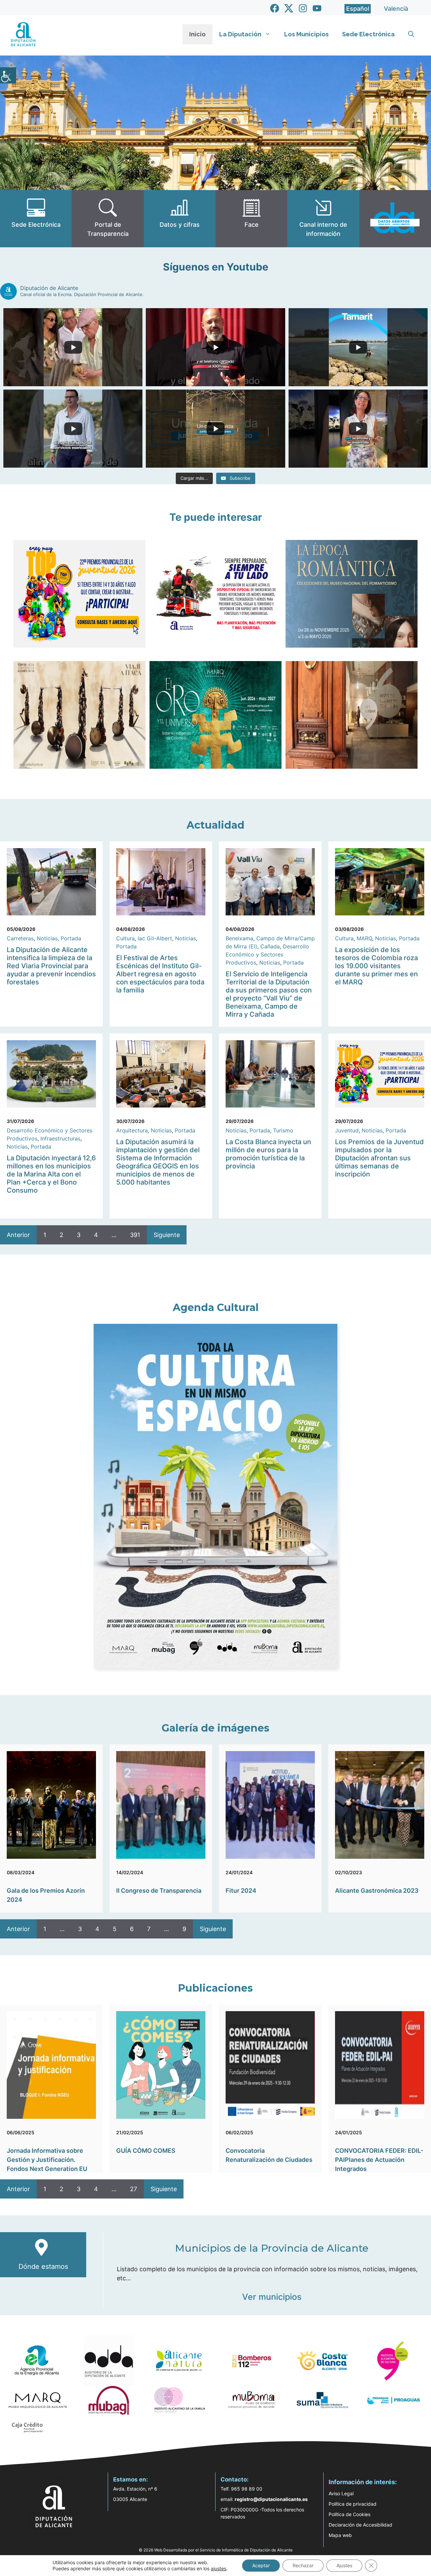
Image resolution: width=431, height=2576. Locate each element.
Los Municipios (306, 34)
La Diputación (240, 34)
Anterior (18, 1235)
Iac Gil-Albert (155, 938)
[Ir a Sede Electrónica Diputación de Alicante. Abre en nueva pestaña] (36, 219)
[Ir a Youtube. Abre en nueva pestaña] (317, 8)
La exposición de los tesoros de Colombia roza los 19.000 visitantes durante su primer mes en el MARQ (376, 966)
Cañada (270, 946)
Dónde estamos (43, 2266)
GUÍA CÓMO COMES (146, 2151)
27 (134, 2189)
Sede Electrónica (368, 34)
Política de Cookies (350, 2514)
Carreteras (20, 938)
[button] (411, 34)
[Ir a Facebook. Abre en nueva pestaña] (275, 8)
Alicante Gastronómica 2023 (377, 1891)
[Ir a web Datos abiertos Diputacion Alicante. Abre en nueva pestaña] (395, 219)
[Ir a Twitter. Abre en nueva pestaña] (289, 8)
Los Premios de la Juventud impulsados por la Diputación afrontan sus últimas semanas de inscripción (379, 1158)
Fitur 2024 (241, 1891)
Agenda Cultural (216, 1308)
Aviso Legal (341, 2493)
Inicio (197, 34)
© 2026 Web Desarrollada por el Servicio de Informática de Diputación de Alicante (216, 2550)
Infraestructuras (60, 1138)
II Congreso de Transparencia (159, 1891)
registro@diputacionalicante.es (271, 2499)
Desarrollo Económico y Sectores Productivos (267, 954)
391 (135, 1235)
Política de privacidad (353, 2504)
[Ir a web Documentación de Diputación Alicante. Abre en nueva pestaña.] (180, 219)
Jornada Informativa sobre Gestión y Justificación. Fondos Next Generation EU (47, 2160)
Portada (71, 938)
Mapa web (340, 2535)
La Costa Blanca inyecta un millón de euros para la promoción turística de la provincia (268, 1154)
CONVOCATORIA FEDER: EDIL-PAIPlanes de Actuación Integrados (379, 2160)
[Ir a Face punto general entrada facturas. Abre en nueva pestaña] (251, 219)
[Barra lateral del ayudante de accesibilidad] (8, 75)
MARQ (364, 938)
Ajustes (344, 2565)
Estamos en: (130, 2479)
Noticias (47, 938)
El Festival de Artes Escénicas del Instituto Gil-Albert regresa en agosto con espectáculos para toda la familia (160, 974)
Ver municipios (272, 2297)
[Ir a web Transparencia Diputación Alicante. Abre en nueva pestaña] (108, 219)
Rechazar (303, 2565)
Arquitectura (132, 1130)
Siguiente (167, 1235)
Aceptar (261, 2565)
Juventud (347, 1130)
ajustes (219, 2568)
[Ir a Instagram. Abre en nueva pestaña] (303, 8)
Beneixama (239, 938)
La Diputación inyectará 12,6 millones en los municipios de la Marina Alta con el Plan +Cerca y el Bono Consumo (51, 1174)
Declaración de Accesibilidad (360, 2525)
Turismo (283, 1130)
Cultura (125, 938)
